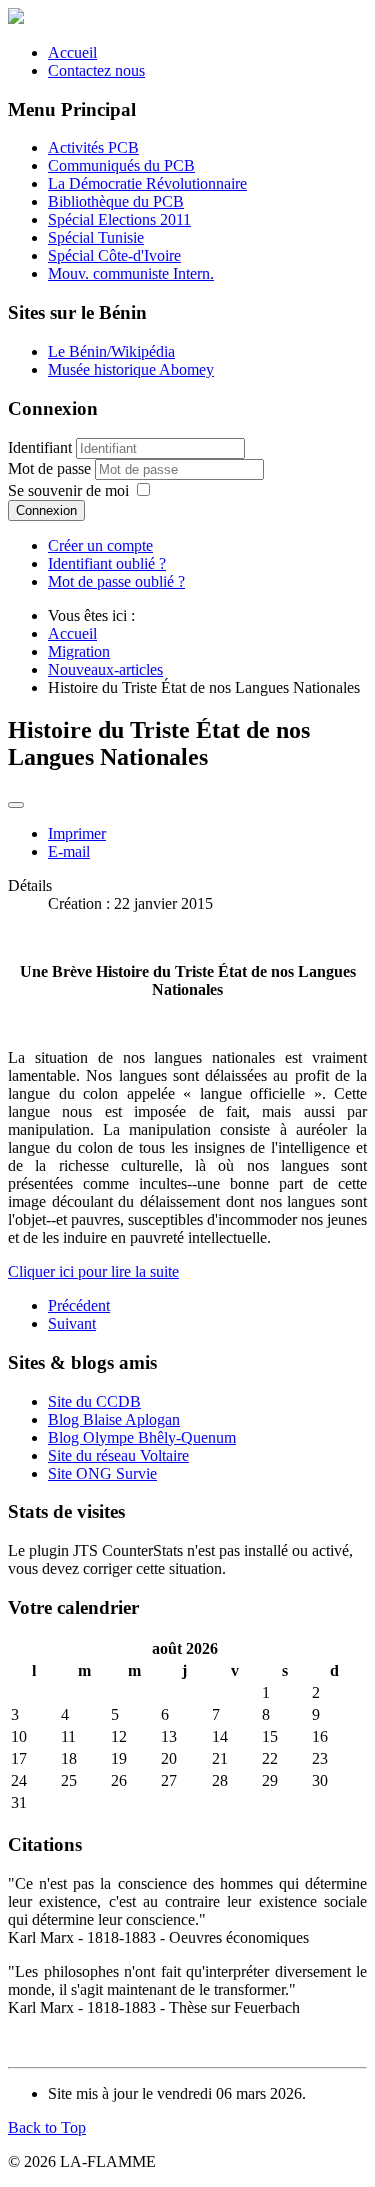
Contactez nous (96, 70)
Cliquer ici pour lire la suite (93, 1271)
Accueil (72, 52)
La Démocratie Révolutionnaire (147, 183)
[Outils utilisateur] (16, 805)
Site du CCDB (94, 1401)
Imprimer (77, 833)
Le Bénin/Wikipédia (111, 351)
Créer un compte (100, 545)
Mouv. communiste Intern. (131, 273)
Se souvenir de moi (68, 490)
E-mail (69, 851)
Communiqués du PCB (121, 165)
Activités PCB (93, 147)
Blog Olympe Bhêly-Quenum (142, 1437)
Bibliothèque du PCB (116, 201)
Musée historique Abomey (131, 369)
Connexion (46, 510)
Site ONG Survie (102, 1473)
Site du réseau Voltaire (118, 1455)
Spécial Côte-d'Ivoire (114, 255)
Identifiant (40, 447)
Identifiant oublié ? (107, 563)
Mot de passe (51, 468)
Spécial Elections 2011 (119, 219)
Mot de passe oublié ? (116, 581)
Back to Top (47, 2127)
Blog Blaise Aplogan (114, 1419)
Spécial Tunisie (96, 237)
